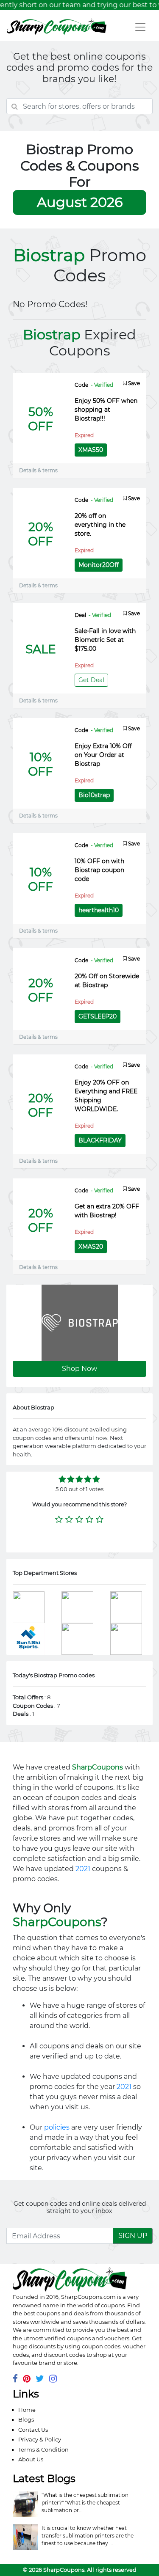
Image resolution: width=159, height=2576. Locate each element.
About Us (31, 2459)
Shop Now (79, 1369)
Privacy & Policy (40, 2439)
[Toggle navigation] (140, 27)
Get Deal (91, 680)
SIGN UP (133, 2236)
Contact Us (33, 2430)
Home (27, 2410)
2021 (83, 1869)
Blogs (26, 2419)
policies (57, 2127)
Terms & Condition (43, 2449)
